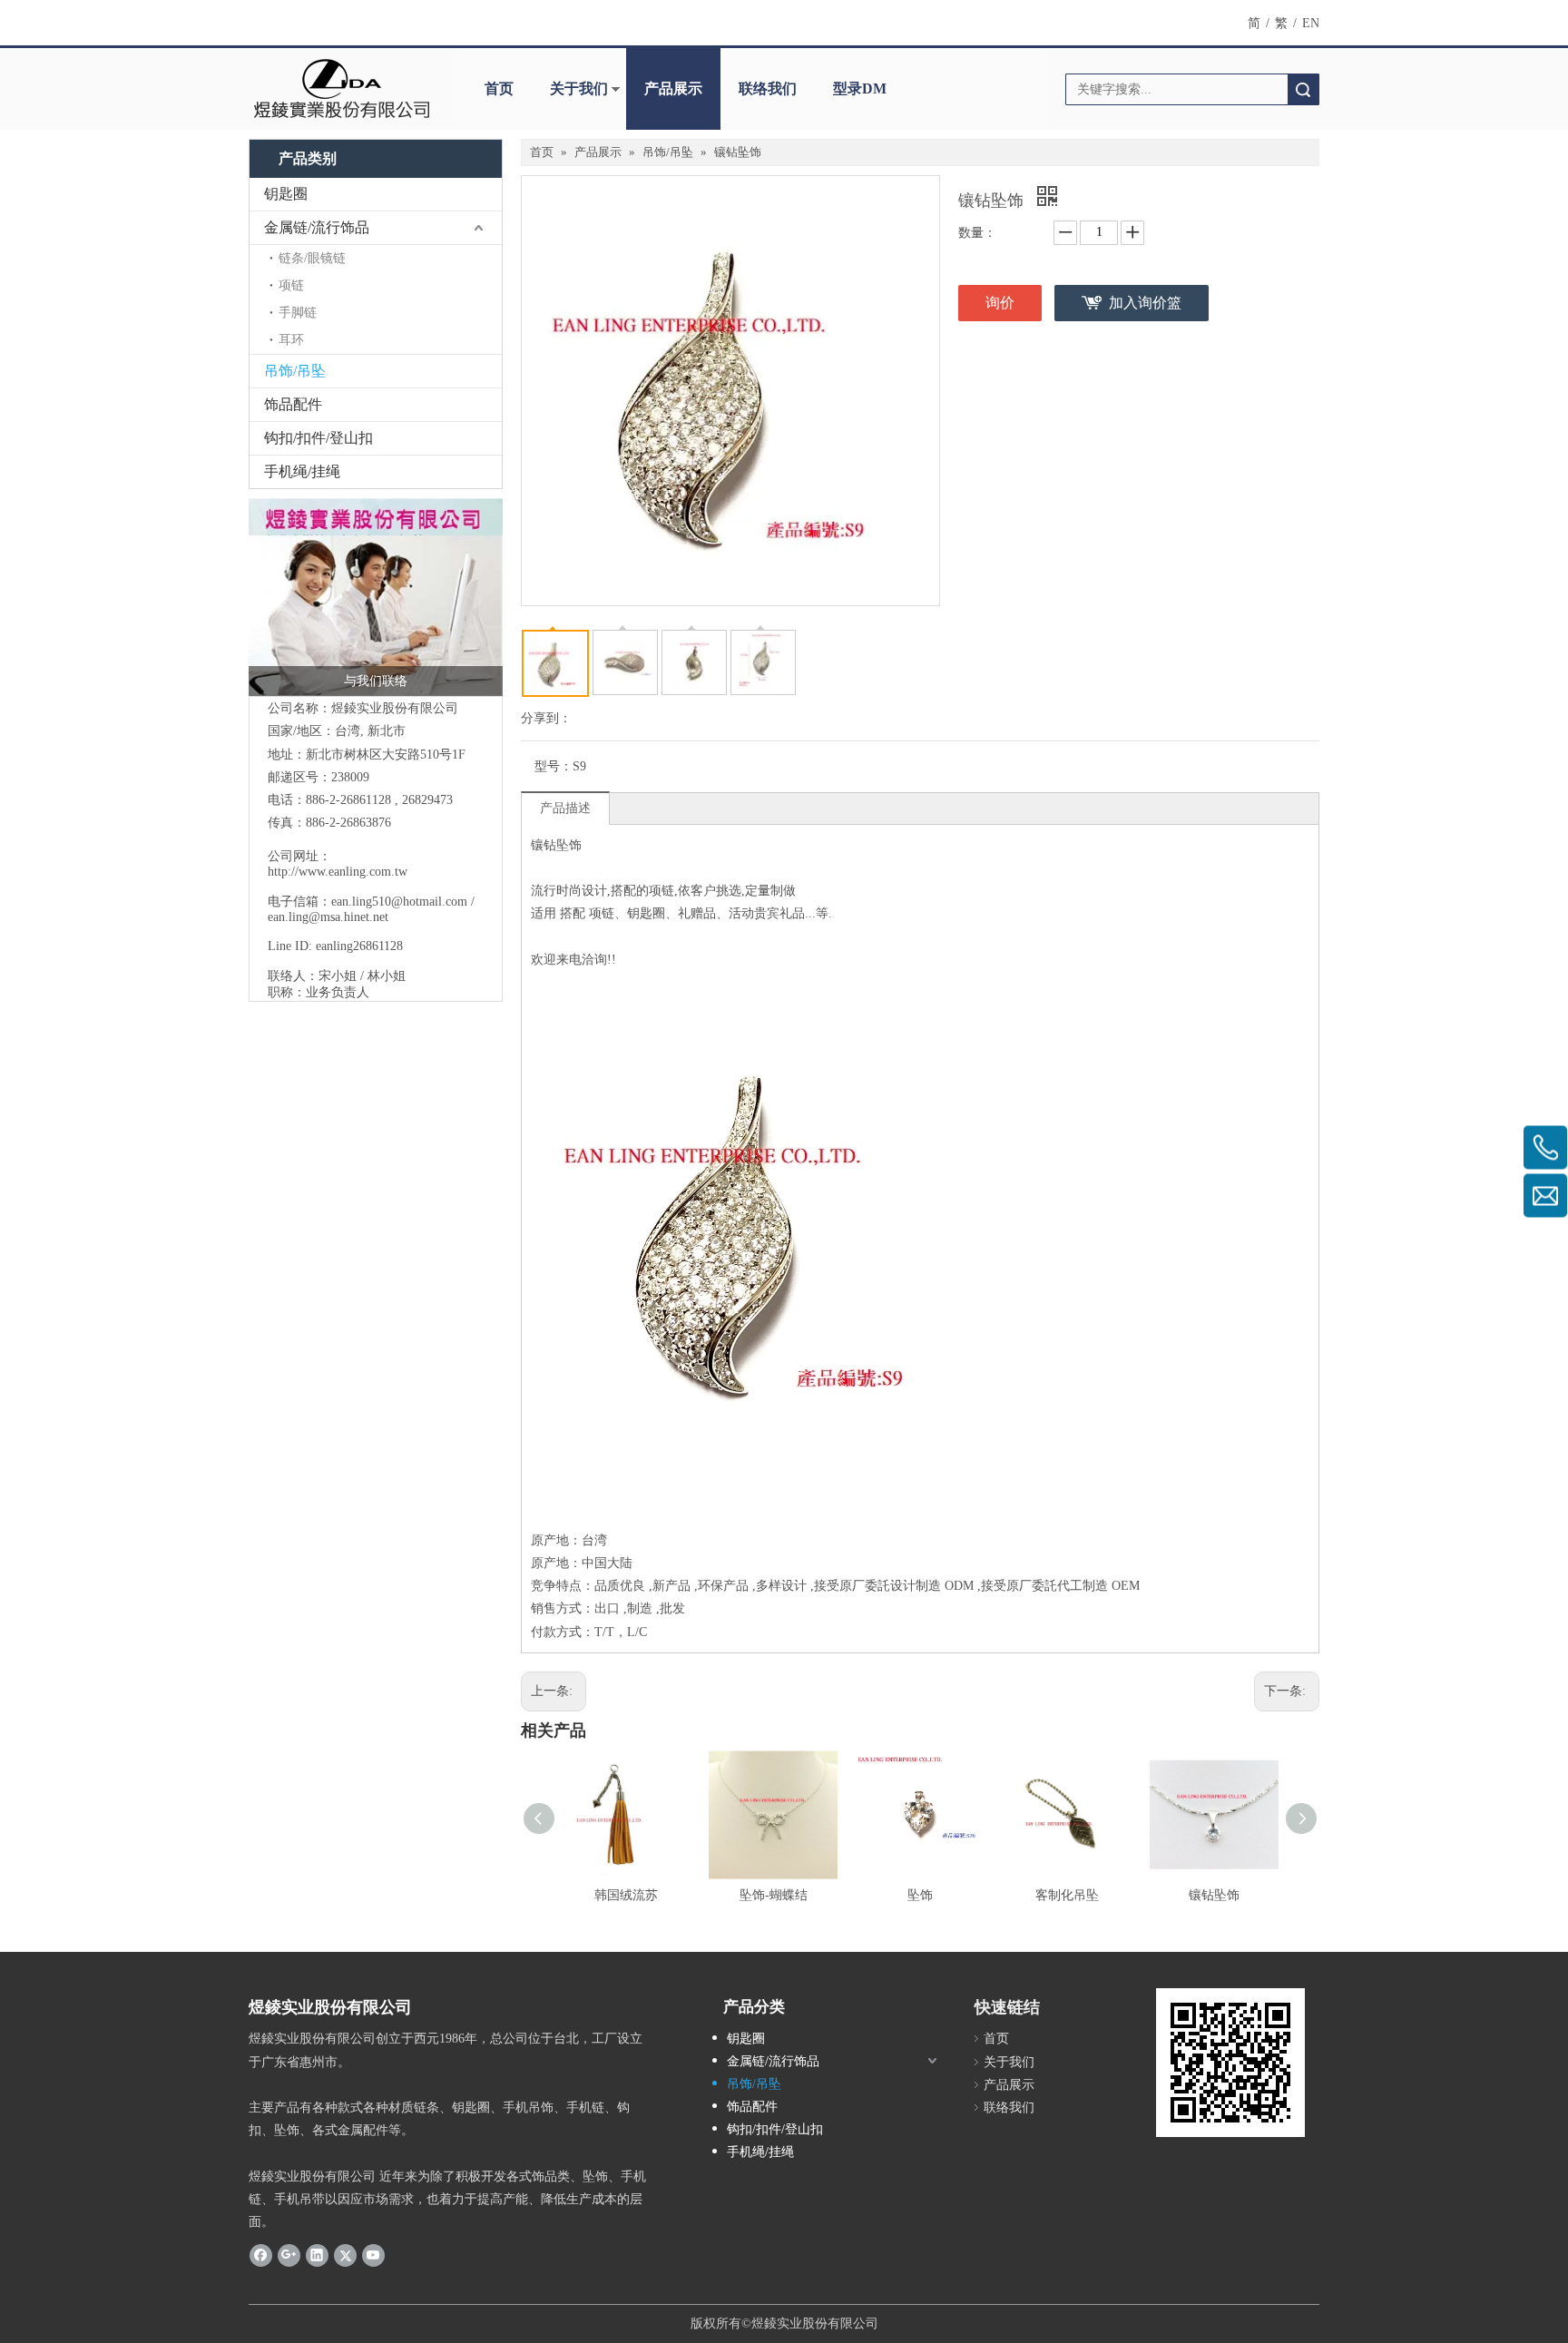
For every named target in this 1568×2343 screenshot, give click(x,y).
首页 (499, 88)
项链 (291, 285)
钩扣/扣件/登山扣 (318, 438)
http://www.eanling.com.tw (338, 872)
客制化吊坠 (1067, 1895)
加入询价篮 (1145, 303)
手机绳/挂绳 (302, 471)
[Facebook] (261, 2255)
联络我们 (768, 88)
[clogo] (342, 89)
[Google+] (289, 2255)
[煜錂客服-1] (376, 597)
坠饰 (920, 1895)
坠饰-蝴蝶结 (774, 1895)
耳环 (291, 340)
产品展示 (673, 88)
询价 (1000, 303)
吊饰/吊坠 (295, 371)
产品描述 (565, 808)
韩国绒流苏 (626, 1895)
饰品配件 (293, 404)
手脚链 (298, 313)
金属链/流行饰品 (317, 227)
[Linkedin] (317, 2255)
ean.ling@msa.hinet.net (328, 917)
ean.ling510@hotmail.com (399, 902)
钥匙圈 (286, 194)
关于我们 (579, 88)
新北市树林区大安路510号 (379, 755)
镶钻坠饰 (1214, 1895)
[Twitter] (345, 2255)
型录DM (860, 88)
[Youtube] (373, 2255)
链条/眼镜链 (312, 258)
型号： (554, 766)
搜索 (1303, 89)
